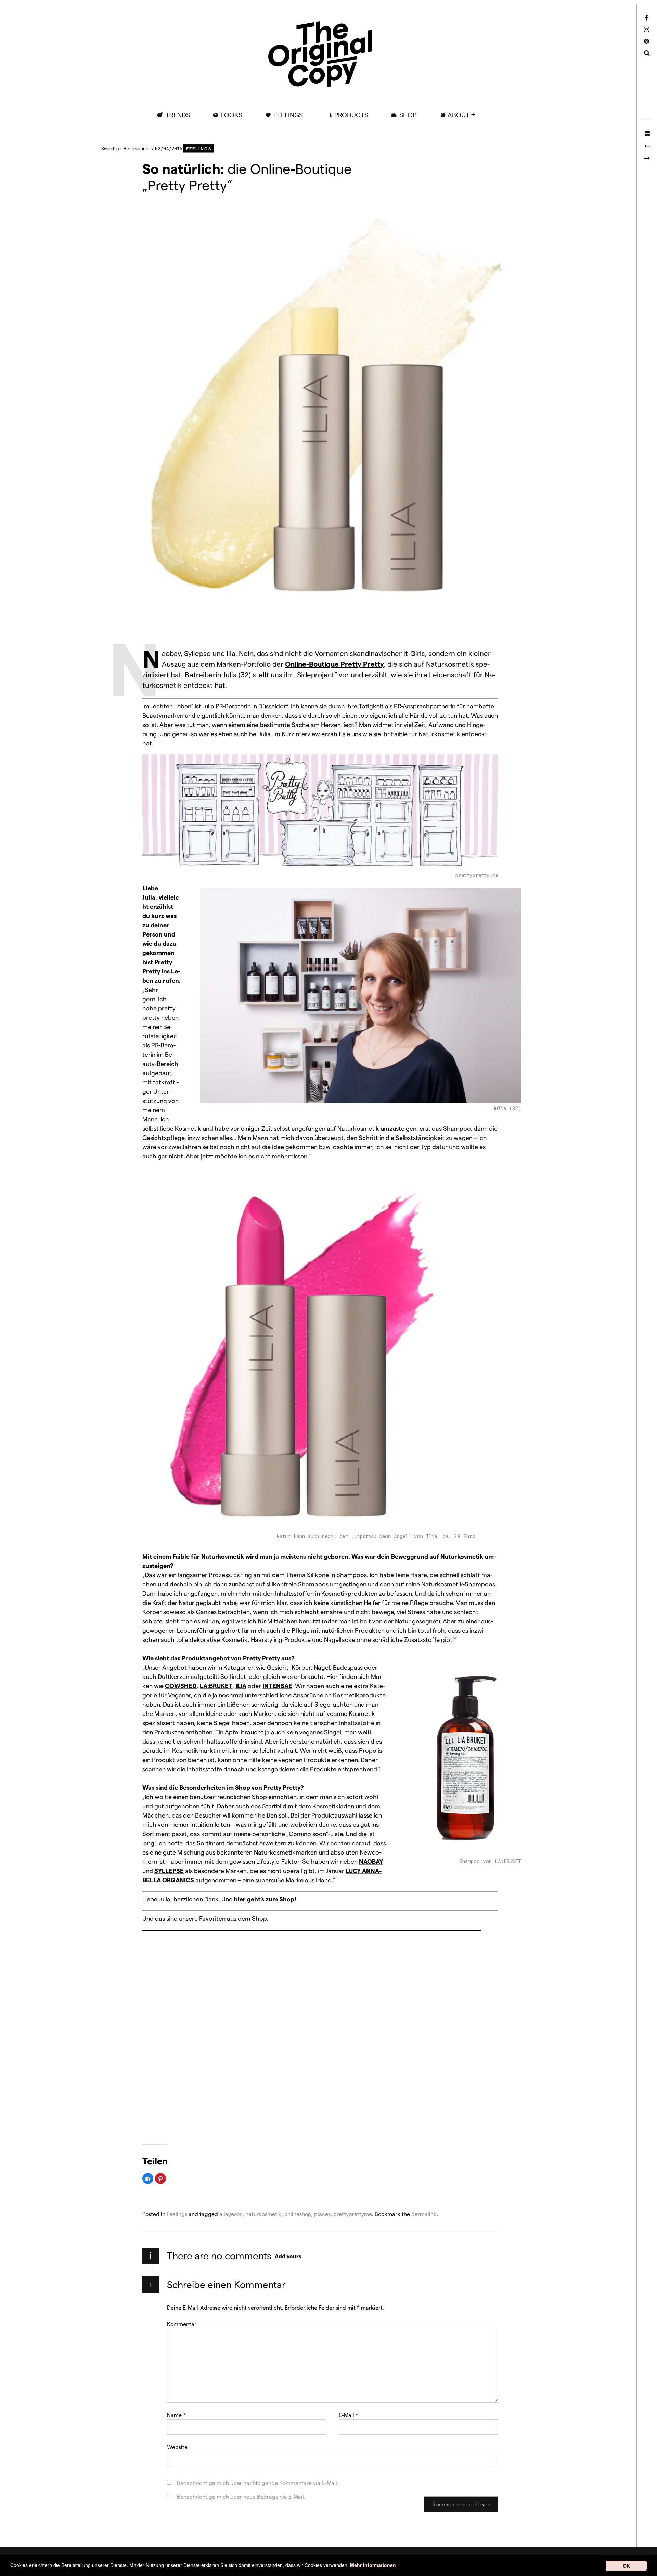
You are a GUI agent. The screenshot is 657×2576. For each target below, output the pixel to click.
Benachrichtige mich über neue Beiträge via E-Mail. (241, 2496)
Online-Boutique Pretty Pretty (334, 664)
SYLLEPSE (169, 1870)
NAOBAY (371, 1861)
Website (177, 2446)
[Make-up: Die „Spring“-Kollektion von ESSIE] (647, 146)
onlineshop (298, 2214)
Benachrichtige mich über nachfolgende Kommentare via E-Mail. (258, 2482)
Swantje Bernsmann (126, 148)
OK (626, 2566)
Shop (408, 115)
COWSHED (181, 1686)
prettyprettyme (353, 2214)
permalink (424, 2214)
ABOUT (459, 115)
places (322, 2214)
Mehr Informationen (373, 2565)
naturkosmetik (263, 2214)
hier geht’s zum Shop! (265, 1899)
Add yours (288, 2256)
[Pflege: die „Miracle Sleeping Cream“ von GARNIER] (647, 158)
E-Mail (349, 2415)
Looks (232, 115)
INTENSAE (277, 1686)
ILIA (241, 1686)
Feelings (288, 115)
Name (176, 2415)
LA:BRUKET (216, 1686)
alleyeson (231, 2214)
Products (351, 115)
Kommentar (182, 2323)
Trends (178, 115)
